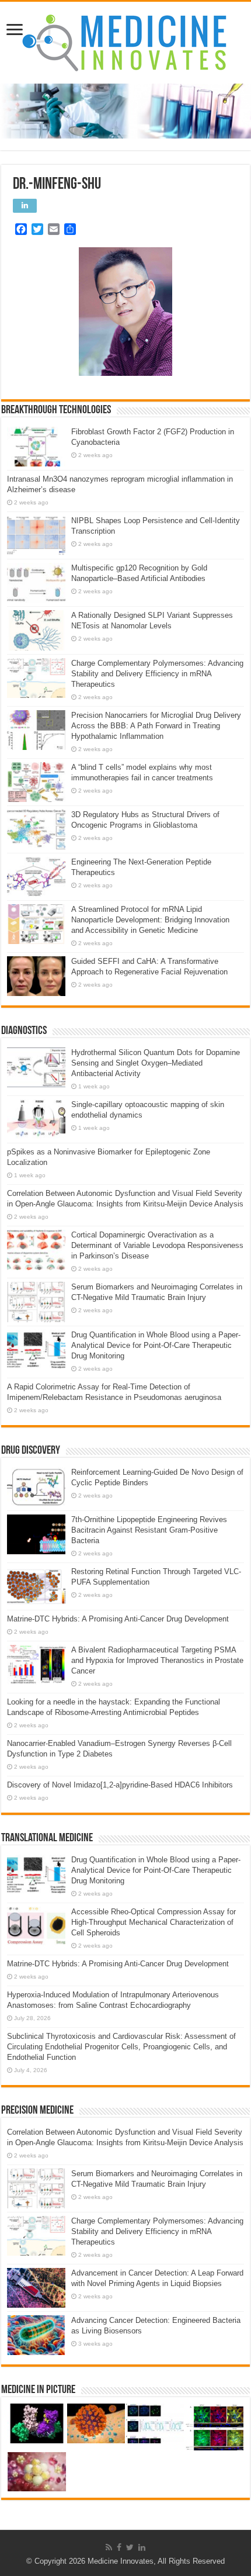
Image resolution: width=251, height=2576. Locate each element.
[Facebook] (119, 2547)
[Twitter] (130, 2547)
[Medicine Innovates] (125, 43)
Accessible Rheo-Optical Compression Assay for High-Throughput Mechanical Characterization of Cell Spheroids (154, 1922)
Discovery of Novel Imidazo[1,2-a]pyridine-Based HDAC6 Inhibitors (120, 1785)
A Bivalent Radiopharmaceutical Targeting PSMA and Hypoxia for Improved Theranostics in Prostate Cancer (157, 1660)
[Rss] (109, 2547)
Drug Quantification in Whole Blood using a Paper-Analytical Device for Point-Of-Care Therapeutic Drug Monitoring (156, 1345)
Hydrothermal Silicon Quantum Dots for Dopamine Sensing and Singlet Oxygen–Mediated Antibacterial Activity (156, 1063)
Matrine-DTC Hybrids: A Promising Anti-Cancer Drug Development (118, 1619)
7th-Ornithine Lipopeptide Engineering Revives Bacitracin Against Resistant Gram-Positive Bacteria (149, 1530)
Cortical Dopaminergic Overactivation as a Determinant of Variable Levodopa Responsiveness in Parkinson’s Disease (157, 1245)
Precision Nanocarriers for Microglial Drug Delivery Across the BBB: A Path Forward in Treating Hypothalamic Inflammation (156, 726)
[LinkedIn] (142, 2547)
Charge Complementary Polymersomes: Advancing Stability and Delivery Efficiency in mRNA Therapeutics (157, 674)
